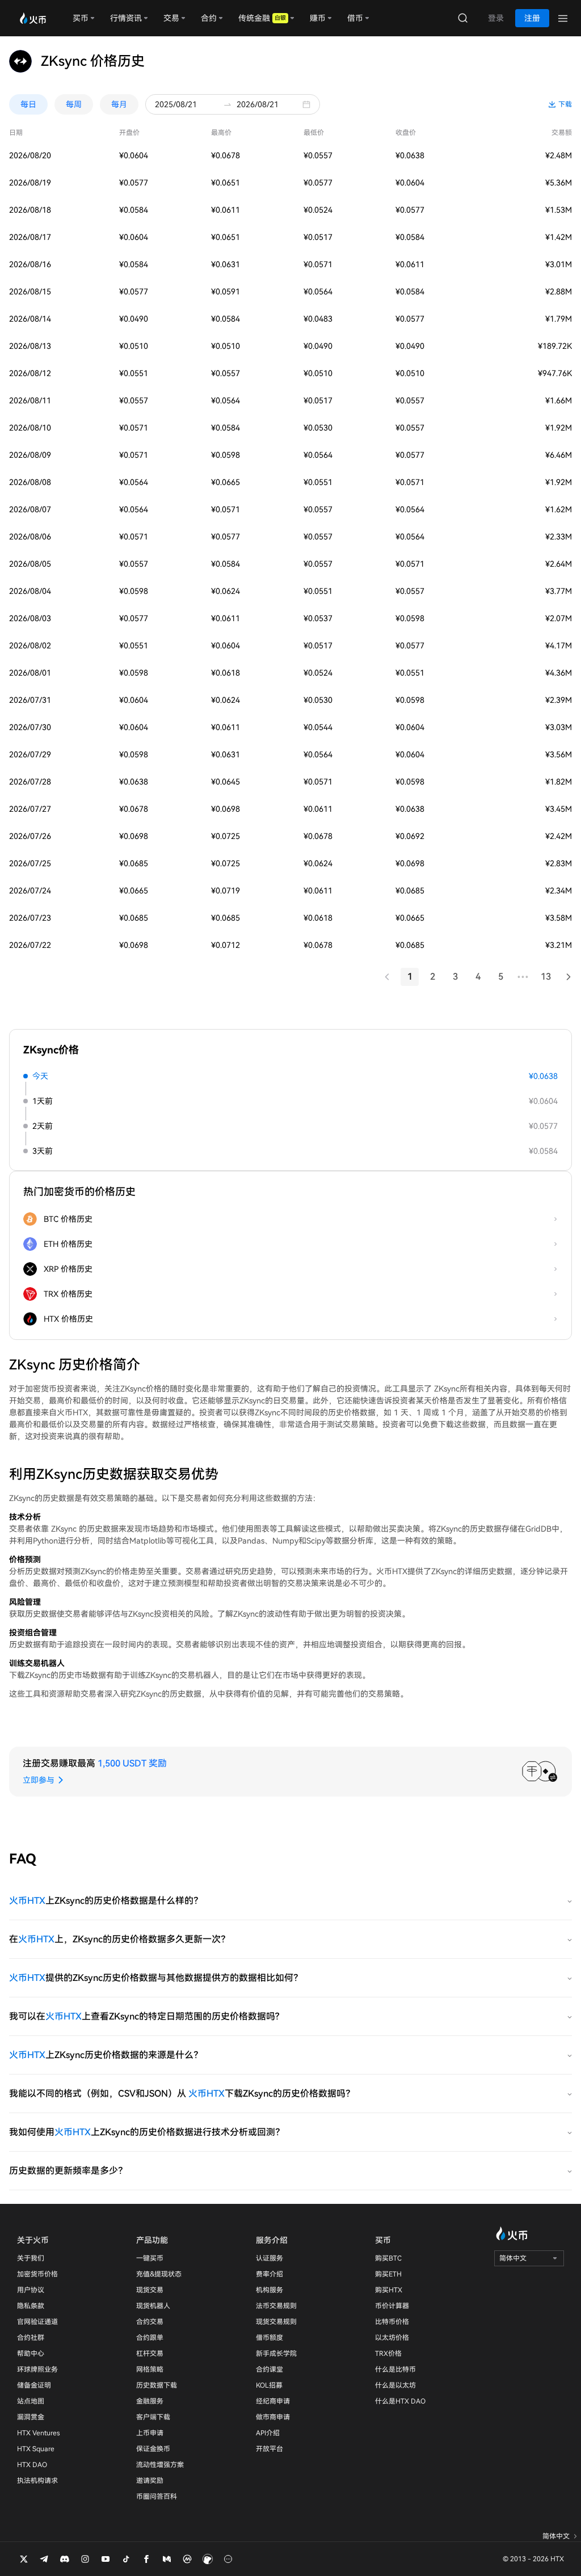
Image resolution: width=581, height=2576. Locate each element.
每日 (28, 104)
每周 (74, 104)
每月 (119, 104)
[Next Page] (569, 977)
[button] (309, 104)
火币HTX (27, 1901)
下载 (565, 104)
